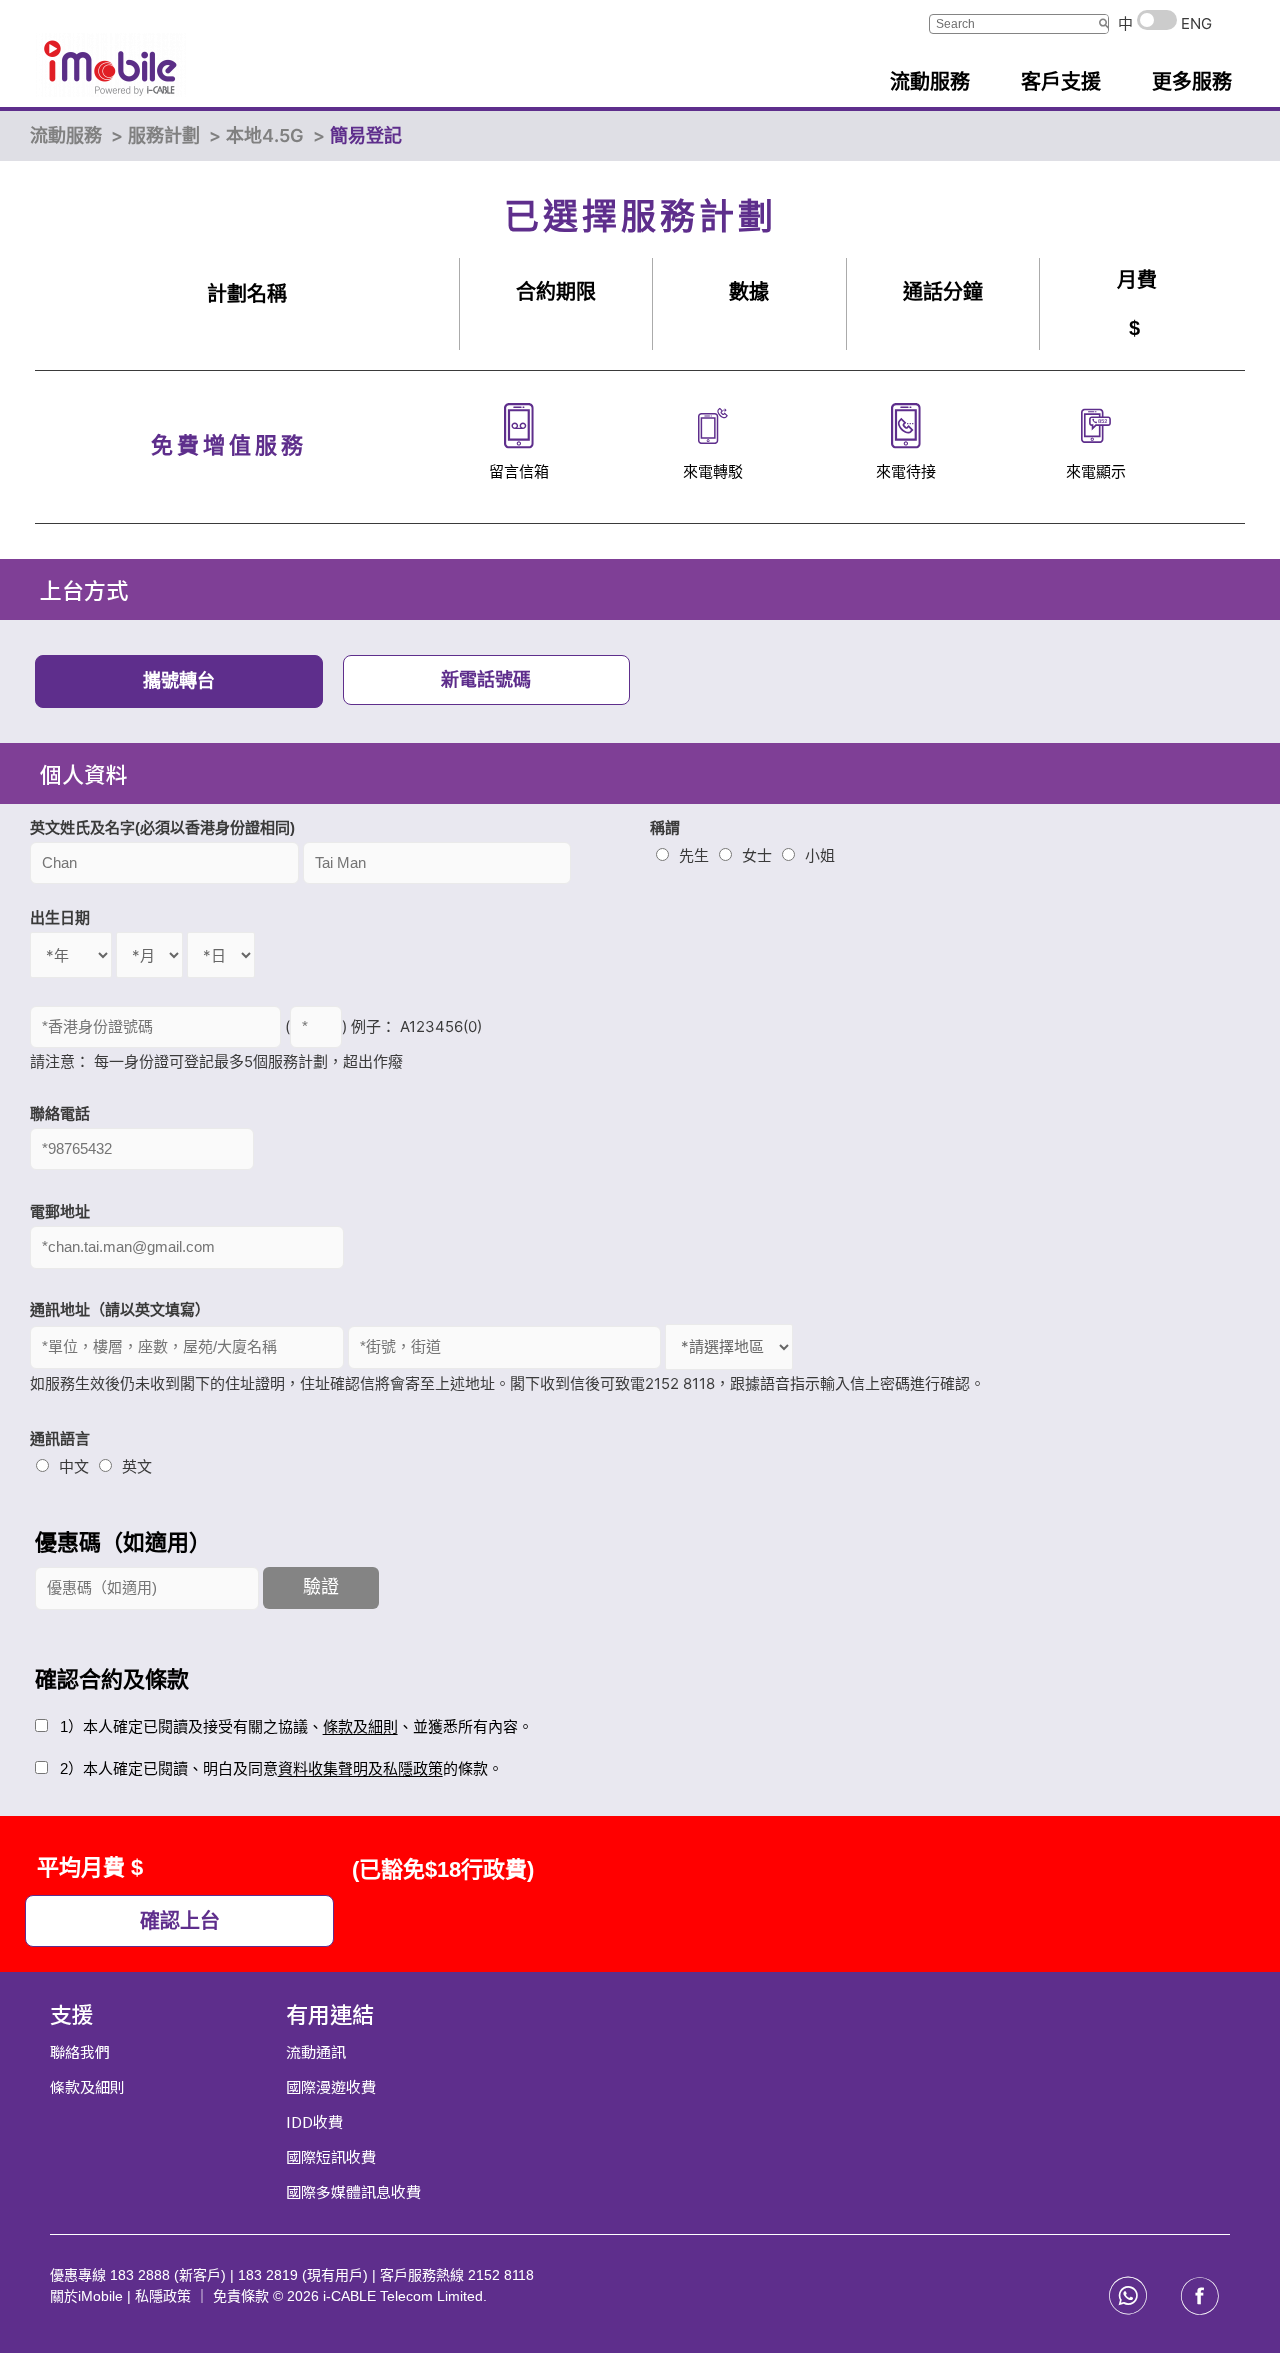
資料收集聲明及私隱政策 (360, 1768)
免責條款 (243, 2296)
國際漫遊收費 (331, 2086)
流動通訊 (316, 2051)
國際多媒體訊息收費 (353, 2191)
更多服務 (1192, 82)
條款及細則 (360, 1726)
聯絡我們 (80, 2051)
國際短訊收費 (331, 2156)
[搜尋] (1103, 24)
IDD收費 (314, 2121)
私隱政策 (163, 2296)
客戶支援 (1061, 82)
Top (1232, 2305)
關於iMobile (88, 2296)
